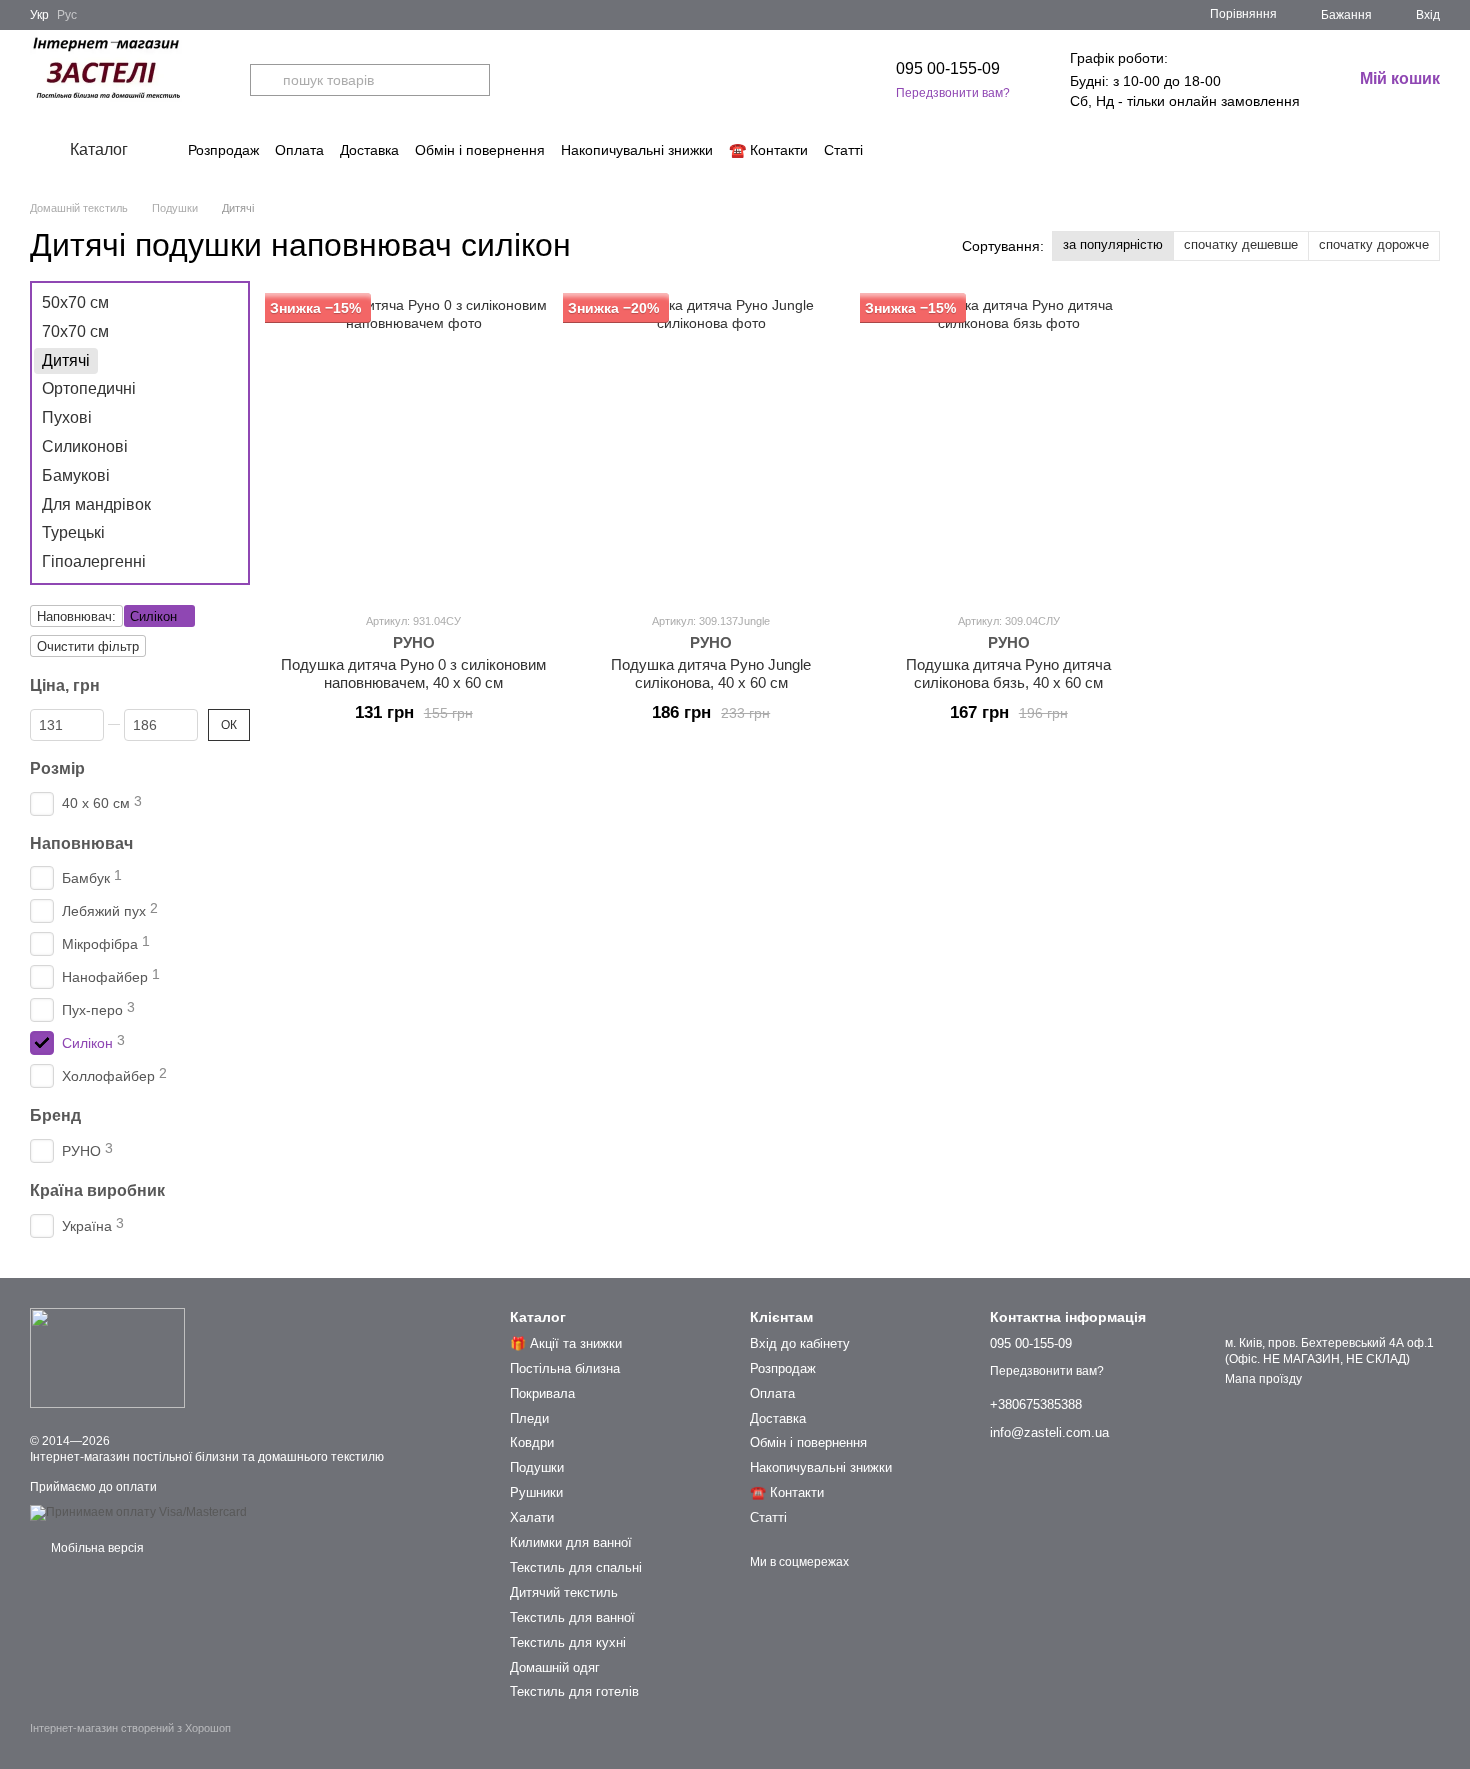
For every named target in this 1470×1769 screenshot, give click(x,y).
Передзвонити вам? (953, 93)
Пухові (67, 417)
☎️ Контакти (768, 150)
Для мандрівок (96, 503)
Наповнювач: (76, 616)
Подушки (537, 1467)
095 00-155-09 (948, 68)
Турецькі (73, 532)
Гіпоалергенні (94, 561)
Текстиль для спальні (576, 1567)
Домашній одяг (555, 1667)
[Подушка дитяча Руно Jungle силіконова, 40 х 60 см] (712, 446)
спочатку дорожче (1374, 244)
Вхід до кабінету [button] (800, 1343)
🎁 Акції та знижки (566, 1343)
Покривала (542, 1393)
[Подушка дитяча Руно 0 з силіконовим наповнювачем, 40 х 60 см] (414, 446)
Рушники (536, 1492)
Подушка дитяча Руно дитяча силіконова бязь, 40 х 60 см (1008, 673)
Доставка (369, 150)
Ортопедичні (89, 388)
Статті (843, 150)
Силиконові (85, 446)
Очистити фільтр (88, 646)
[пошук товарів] (266, 80)
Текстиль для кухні (568, 1642)
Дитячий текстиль (564, 1592)
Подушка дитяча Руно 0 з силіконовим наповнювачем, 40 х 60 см (413, 673)
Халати (532, 1517)
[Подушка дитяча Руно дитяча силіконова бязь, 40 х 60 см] (1009, 446)
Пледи (529, 1418)
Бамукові (76, 475)
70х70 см (75, 331)
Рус (67, 15)
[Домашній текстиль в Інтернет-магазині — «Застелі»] (107, 1357)
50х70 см (75, 302)
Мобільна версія (96, 1548)
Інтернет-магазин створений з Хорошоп (130, 1728)
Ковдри (532, 1442)
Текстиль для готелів (574, 1691)
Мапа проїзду (1263, 1379)
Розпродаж (223, 150)
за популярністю (1113, 244)
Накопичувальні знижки (637, 150)
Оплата (299, 150)
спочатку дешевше (1241, 244)
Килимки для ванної (571, 1542)
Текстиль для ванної (572, 1617)
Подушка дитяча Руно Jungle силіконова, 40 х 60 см (711, 673)
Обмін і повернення (480, 150)
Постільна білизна (565, 1368)
